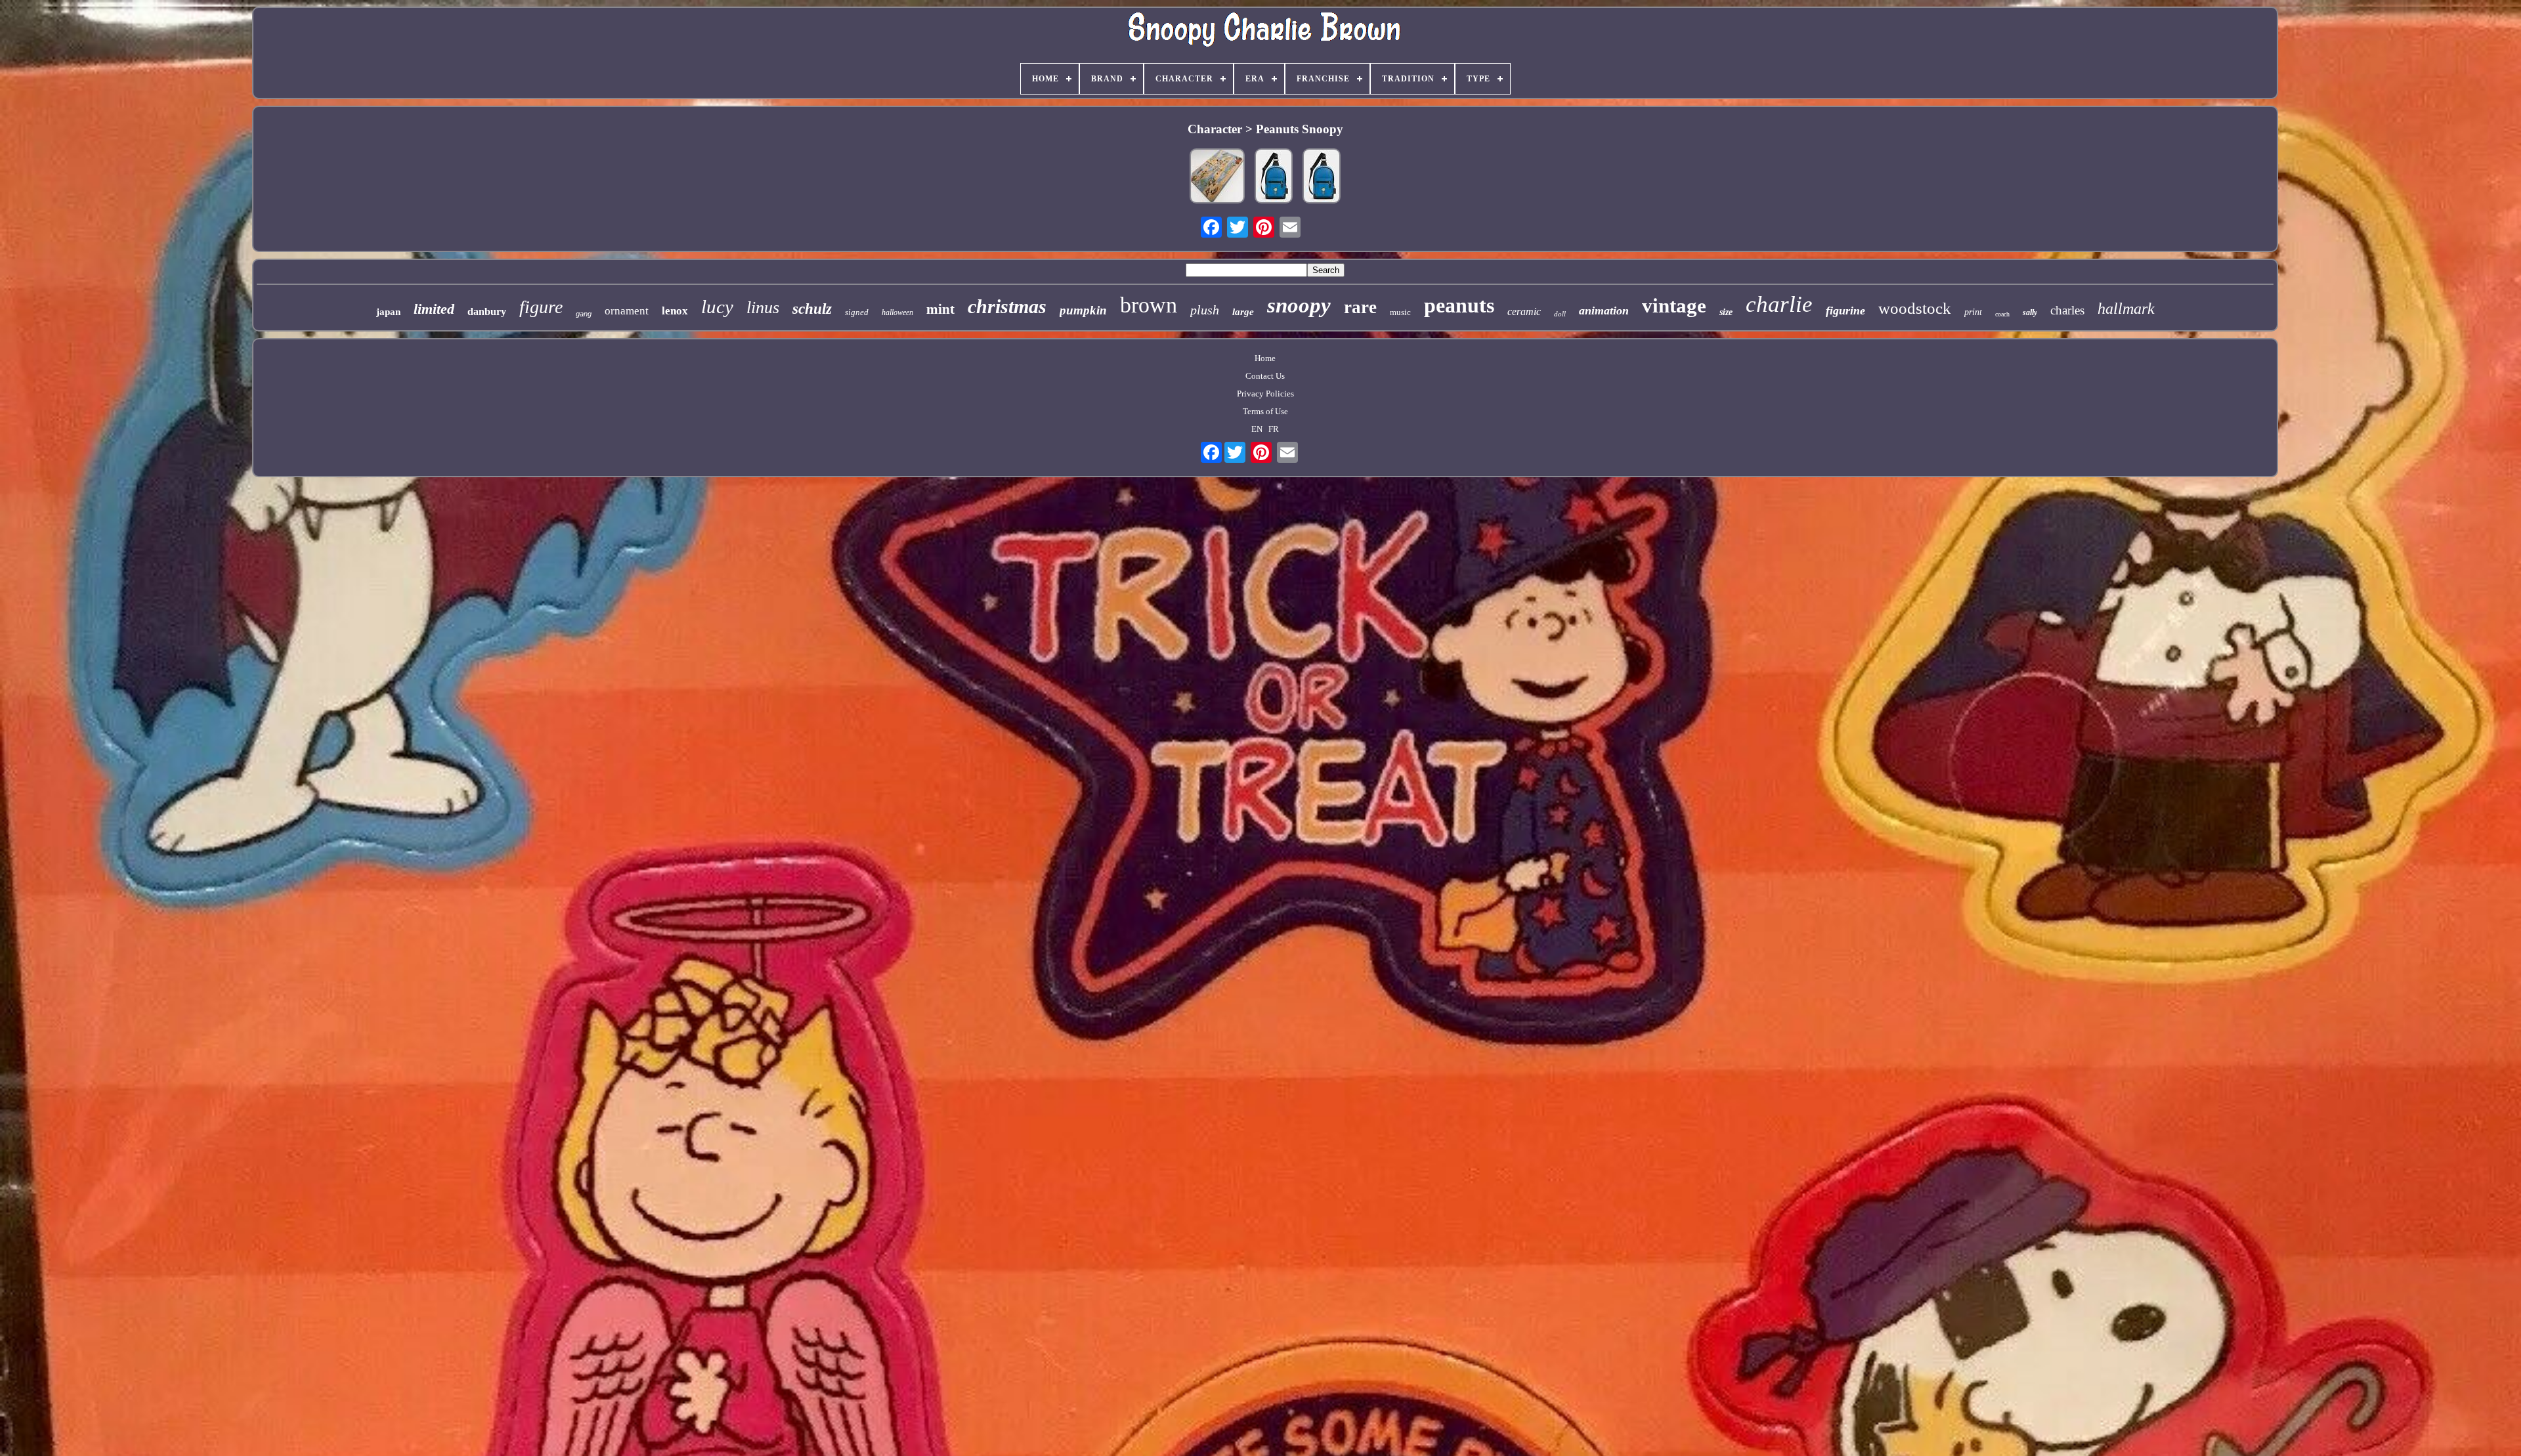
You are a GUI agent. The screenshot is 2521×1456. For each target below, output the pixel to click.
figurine (1845, 310)
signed (857, 312)
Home (1265, 358)
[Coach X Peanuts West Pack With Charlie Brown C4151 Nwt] (1322, 177)
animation (1604, 310)
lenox (675, 311)
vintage (1674, 306)
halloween (897, 312)
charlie (1779, 304)
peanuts (1459, 305)
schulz (812, 309)
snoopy (1299, 305)
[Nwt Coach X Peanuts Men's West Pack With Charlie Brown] (1274, 177)
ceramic (1524, 311)
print (1973, 312)
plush (1205, 310)
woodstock (1915, 308)
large (1243, 312)
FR (1274, 429)
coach (2002, 314)
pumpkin (1083, 310)
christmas (1007, 306)
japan (388, 312)
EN (1257, 429)
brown (1149, 305)
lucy (717, 307)
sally (2030, 312)
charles (2067, 310)
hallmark (2126, 309)
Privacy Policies (1265, 394)
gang (584, 314)
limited (434, 309)
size (1726, 312)
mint (940, 309)
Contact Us (1265, 376)
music (1400, 312)
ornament (627, 311)
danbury (487, 311)
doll (1560, 314)
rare (1360, 307)
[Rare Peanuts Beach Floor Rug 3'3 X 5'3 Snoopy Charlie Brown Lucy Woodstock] (1217, 177)
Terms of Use (1265, 411)
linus (763, 308)
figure (541, 307)
